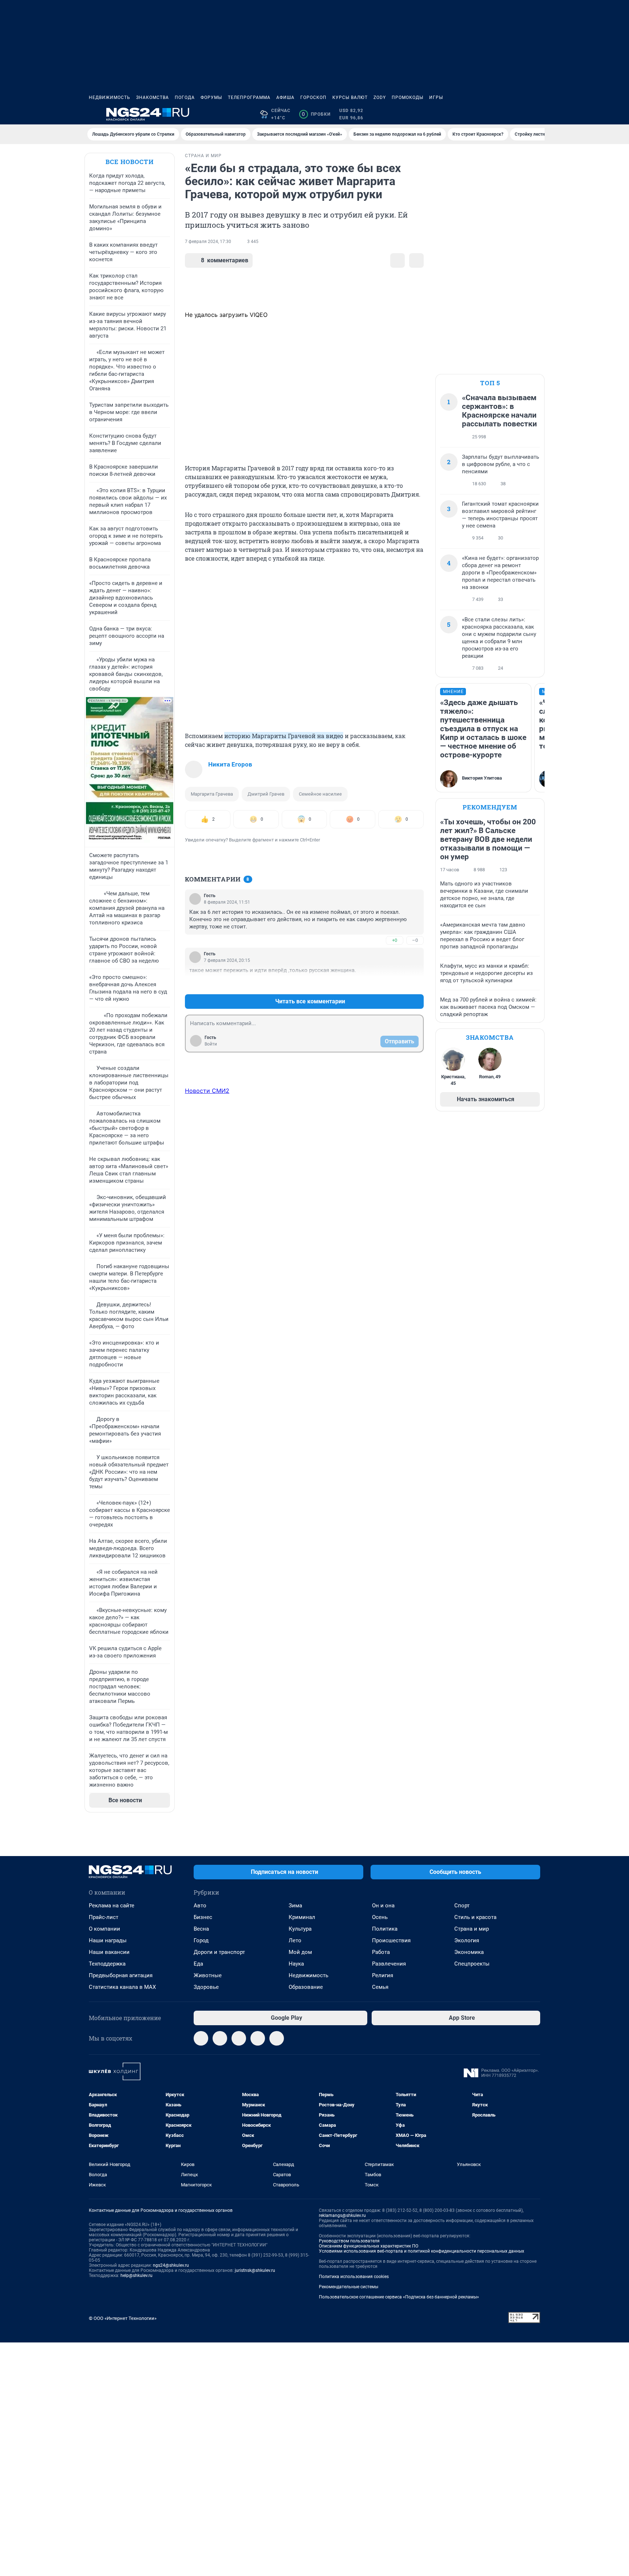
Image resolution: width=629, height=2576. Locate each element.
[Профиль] (536, 114)
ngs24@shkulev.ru (171, 2265)
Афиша (285, 97)
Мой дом (300, 1952)
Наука (296, 1964)
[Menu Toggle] (93, 114)
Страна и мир (472, 1929)
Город (201, 1940)
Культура (300, 1929)
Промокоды (408, 97)
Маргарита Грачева (212, 794)
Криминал (302, 1917)
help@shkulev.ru (137, 2276)
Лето (295, 1940)
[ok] (239, 2038)
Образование (306, 1987)
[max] (258, 2038)
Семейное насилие (320, 794)
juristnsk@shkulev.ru (255, 2270)
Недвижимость (110, 97)
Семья (380, 1987)
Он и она (383, 1906)
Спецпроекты (472, 1964)
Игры (436, 97)
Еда (198, 1964)
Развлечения (389, 1964)
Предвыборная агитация (121, 1975)
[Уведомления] (518, 114)
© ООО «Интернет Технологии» (123, 2318)
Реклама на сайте (112, 1906)
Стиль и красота (475, 1917)
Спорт (462, 1906)
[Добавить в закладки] (397, 260)
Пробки (316, 114)
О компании (104, 1929)
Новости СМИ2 (207, 1091)
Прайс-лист (104, 1917)
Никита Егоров (230, 764)
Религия (383, 1975)
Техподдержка (107, 1964)
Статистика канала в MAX (122, 1987)
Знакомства (153, 97)
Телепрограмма (249, 97)
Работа (381, 1952)
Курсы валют (350, 97)
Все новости (130, 162)
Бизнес (203, 1917)
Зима (295, 1906)
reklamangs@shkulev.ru (342, 2215)
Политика (385, 1929)
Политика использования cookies (354, 2277)
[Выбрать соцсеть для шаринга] (416, 260)
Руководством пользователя (349, 2241)
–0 (415, 940)
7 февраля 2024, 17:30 (208, 242)
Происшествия (391, 1940)
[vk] (220, 2038)
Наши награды (108, 1940)
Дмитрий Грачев (266, 794)
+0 (395, 940)
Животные (208, 1975)
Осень (380, 1917)
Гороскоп (313, 97)
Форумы (211, 97)
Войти (211, 1044)
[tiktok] (277, 2038)
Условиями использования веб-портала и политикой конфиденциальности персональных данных (422, 2251)
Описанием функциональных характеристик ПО (369, 2246)
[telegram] (201, 2038)
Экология (467, 1940)
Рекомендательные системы (349, 2287)
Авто (200, 1906)
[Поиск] (501, 114)
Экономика (469, 1952)
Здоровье (206, 1987)
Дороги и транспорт (219, 1952)
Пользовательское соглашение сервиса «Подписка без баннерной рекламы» (399, 2297)
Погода (185, 97)
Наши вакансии (109, 1952)
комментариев (225, 260)
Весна (201, 1929)
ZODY (380, 97)
